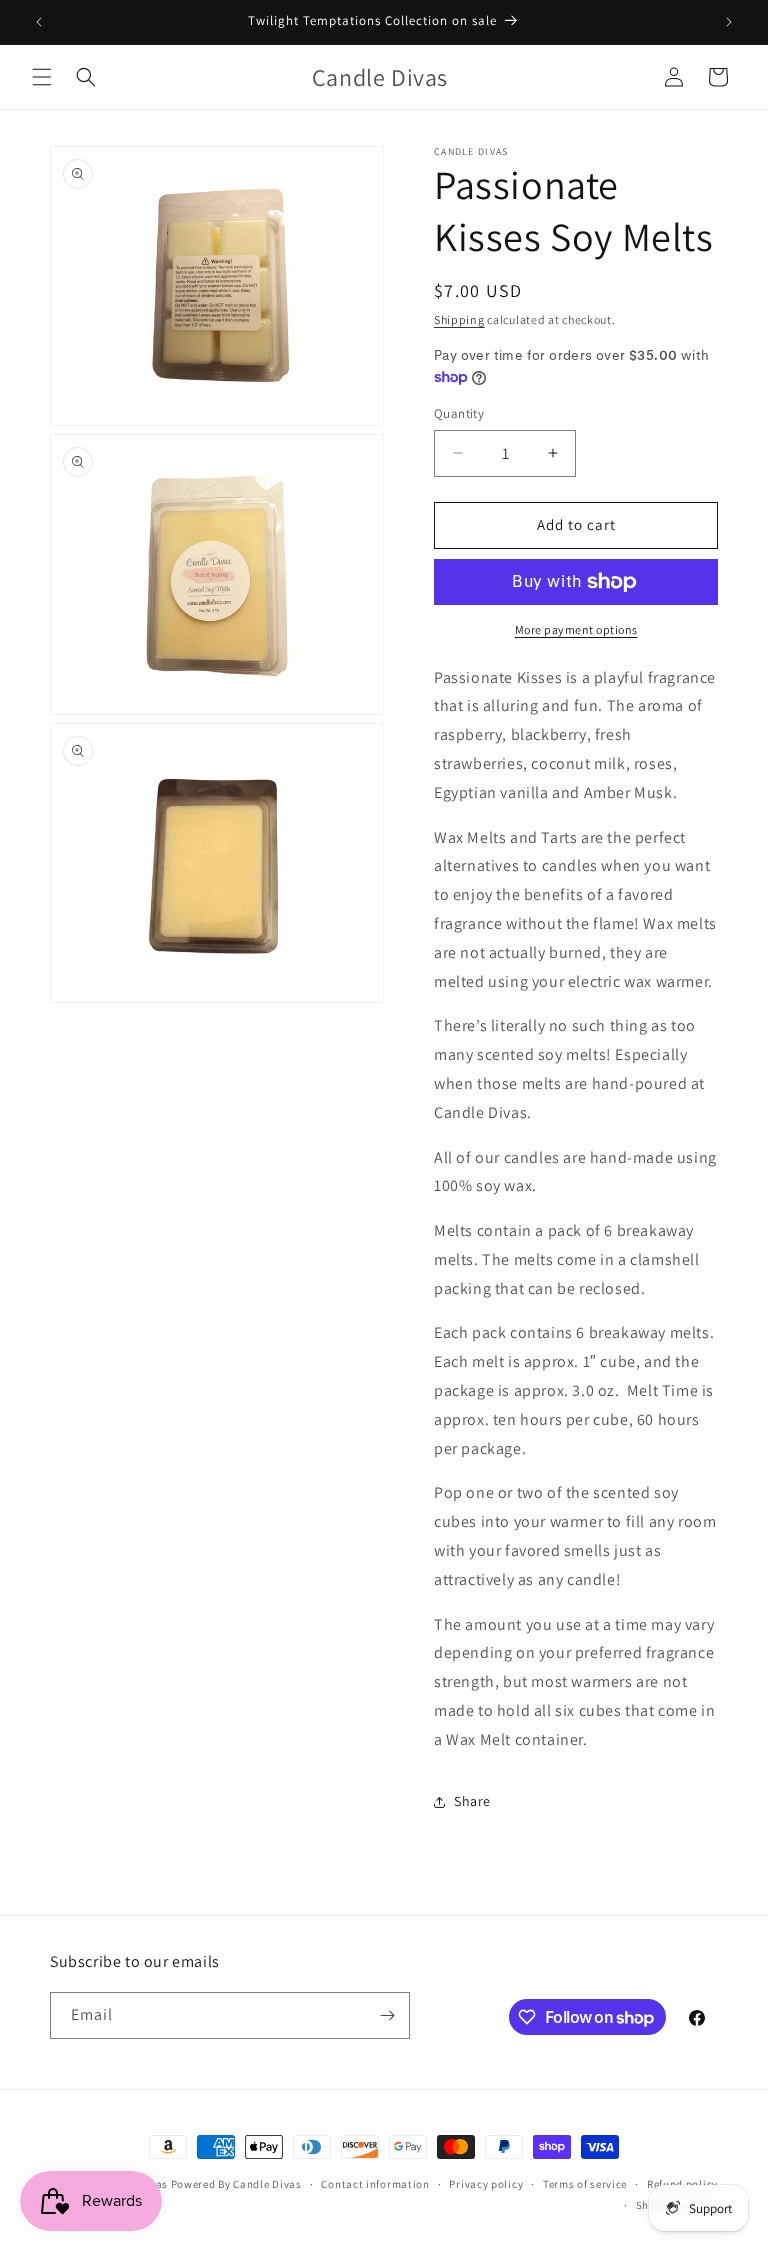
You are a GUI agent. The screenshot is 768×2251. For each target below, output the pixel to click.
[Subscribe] (387, 2015)
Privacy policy (486, 2184)
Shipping (459, 319)
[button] (42, 77)
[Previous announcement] (39, 22)
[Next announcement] (729, 22)
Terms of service (585, 2184)
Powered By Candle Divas (236, 2184)
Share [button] (472, 1801)
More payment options (576, 629)
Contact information (375, 2184)
